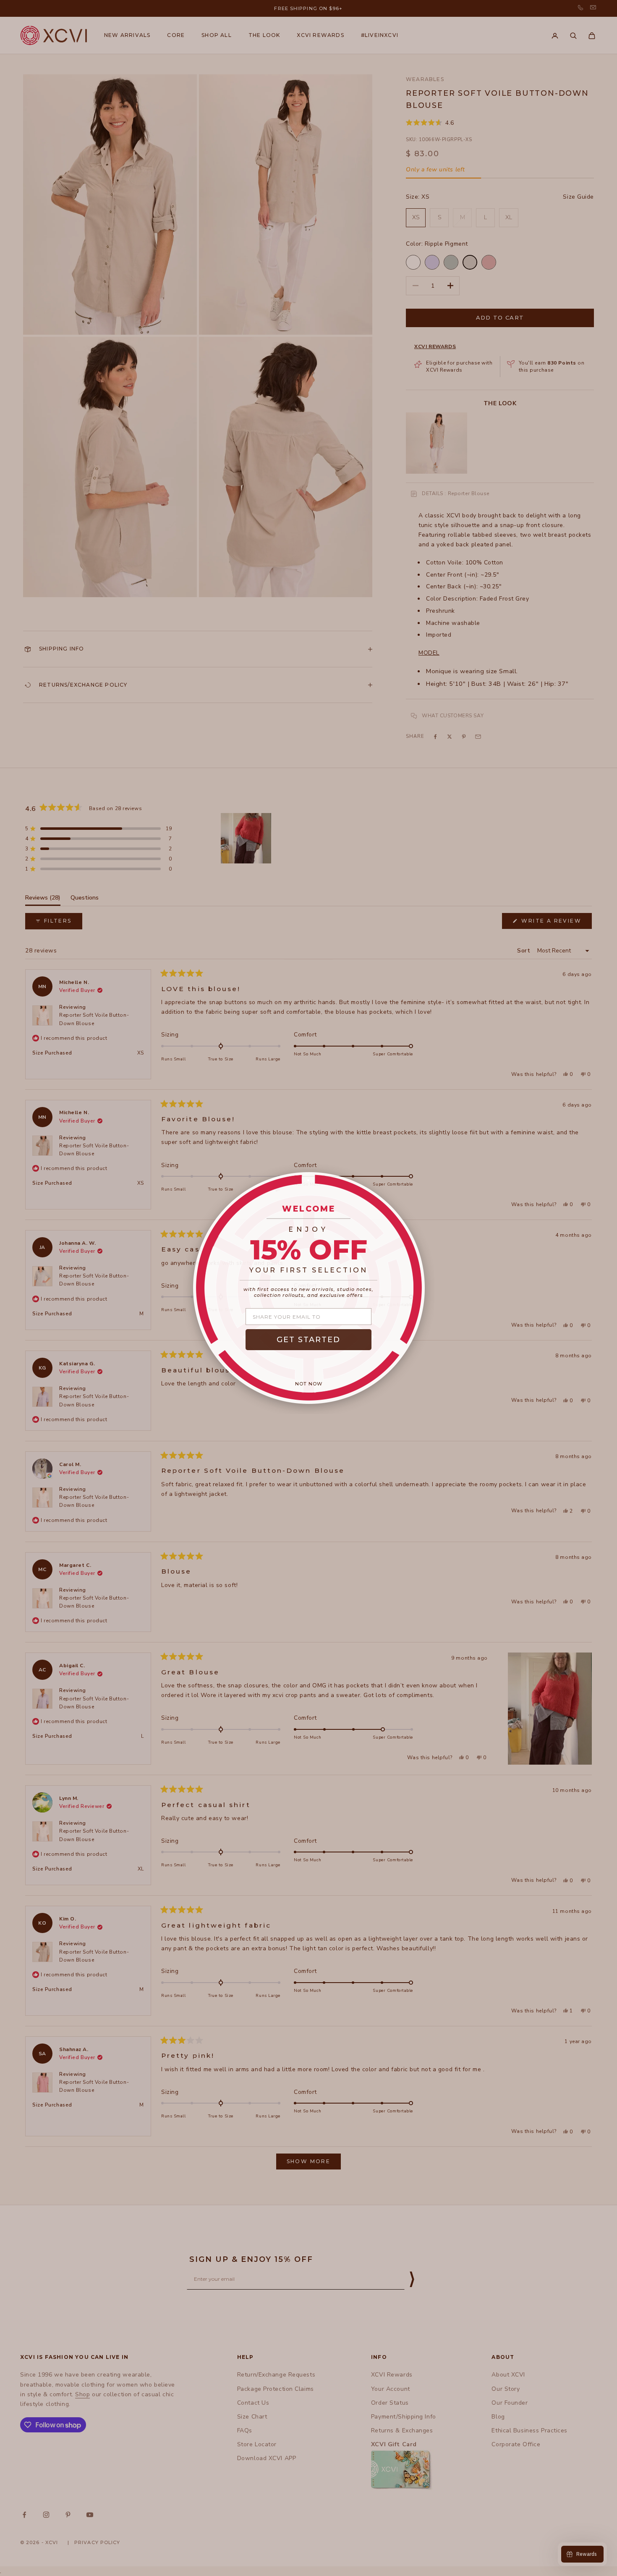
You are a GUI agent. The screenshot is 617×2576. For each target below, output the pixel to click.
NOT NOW (309, 1384)
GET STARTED (308, 1340)
